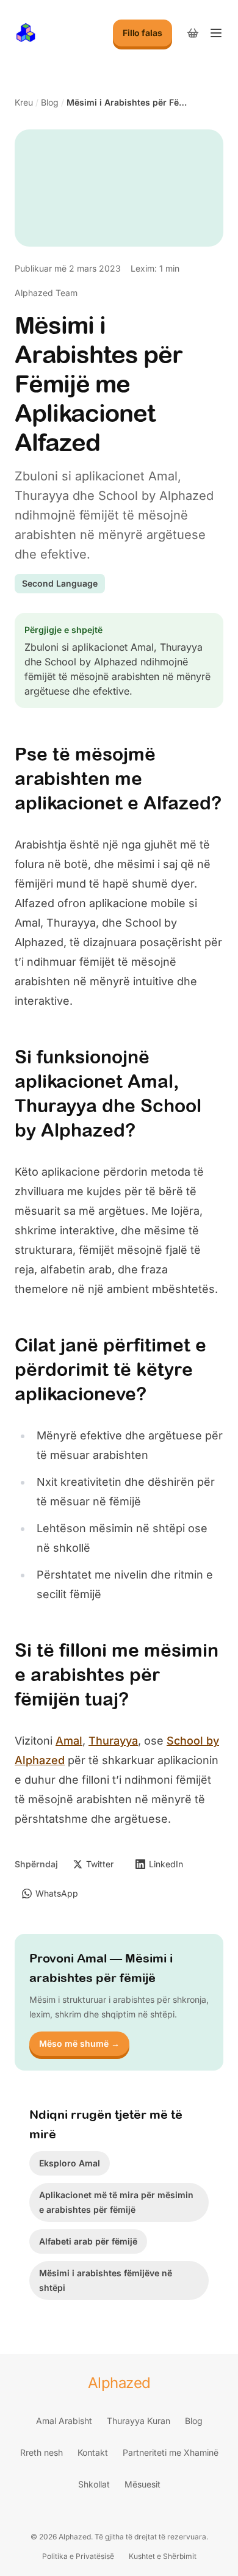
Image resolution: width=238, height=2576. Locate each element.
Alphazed (119, 2383)
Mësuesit (142, 2484)
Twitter (100, 1864)
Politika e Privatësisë (78, 2556)
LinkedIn (166, 1864)
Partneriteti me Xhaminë (171, 2452)
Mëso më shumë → (79, 2043)
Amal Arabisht (64, 2421)
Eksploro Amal (70, 2163)
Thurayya (113, 1741)
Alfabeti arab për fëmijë (88, 2241)
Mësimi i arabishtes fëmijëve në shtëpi (106, 2280)
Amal (69, 1741)
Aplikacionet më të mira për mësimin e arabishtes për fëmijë (116, 2202)
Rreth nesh (41, 2452)
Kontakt (93, 2452)
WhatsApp (57, 1893)
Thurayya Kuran (139, 2421)
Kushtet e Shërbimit (163, 2556)
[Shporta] (193, 33)
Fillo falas (142, 33)
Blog (50, 102)
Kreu (24, 102)
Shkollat (94, 2484)
